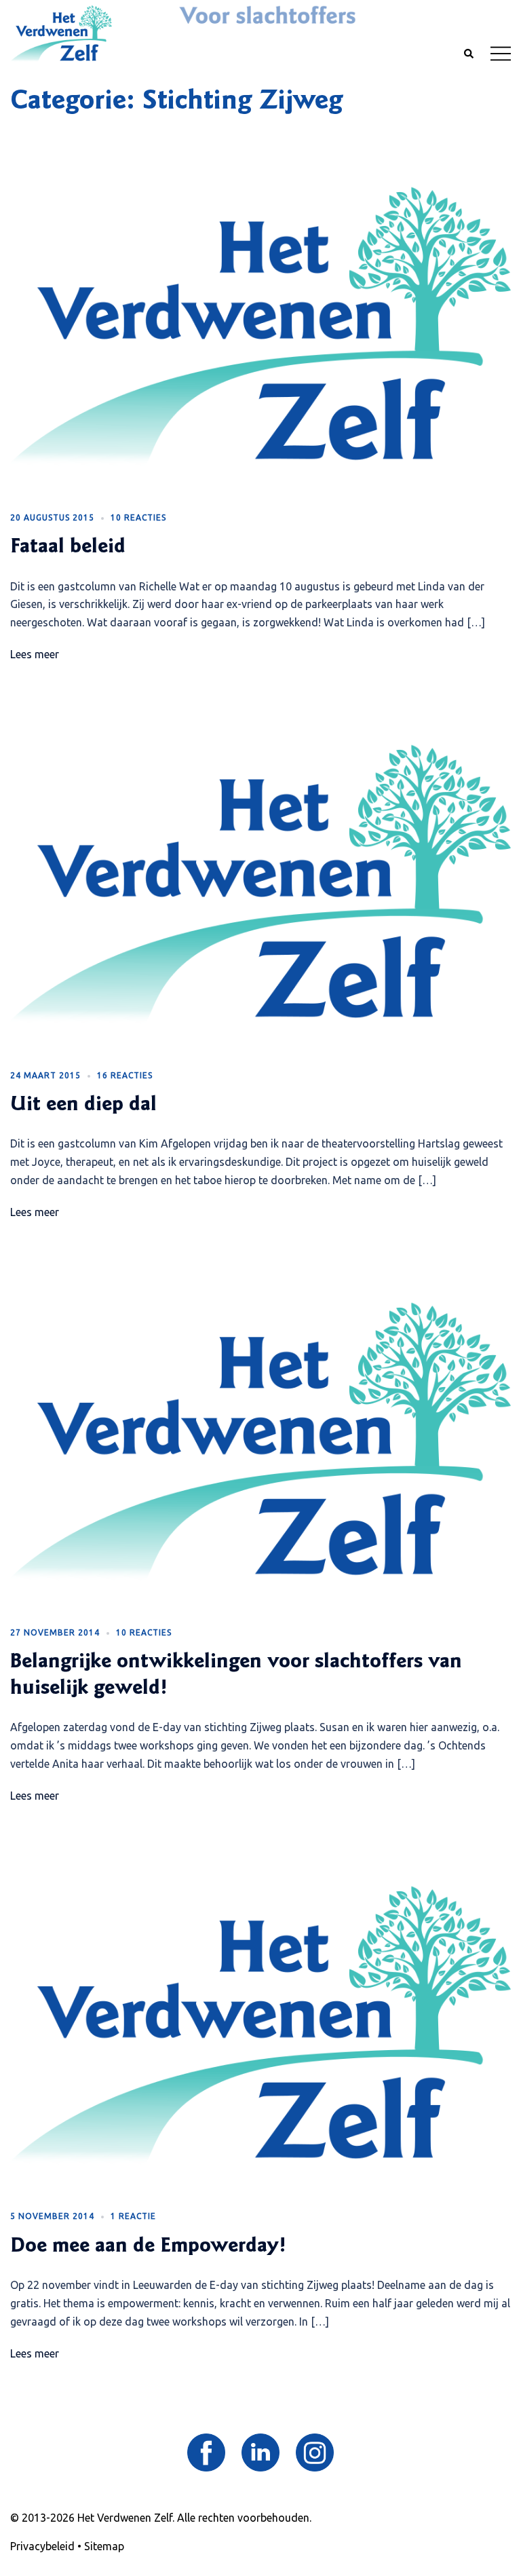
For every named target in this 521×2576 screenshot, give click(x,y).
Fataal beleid (68, 548)
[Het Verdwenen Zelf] (61, 33)
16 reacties (125, 1075)
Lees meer (35, 654)
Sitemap (104, 2546)
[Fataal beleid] (260, 326)
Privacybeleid (42, 2546)
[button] (468, 54)
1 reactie (133, 2216)
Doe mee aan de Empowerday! (148, 2247)
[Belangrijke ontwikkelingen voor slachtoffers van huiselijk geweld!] (260, 1441)
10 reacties (138, 517)
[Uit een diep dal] (260, 884)
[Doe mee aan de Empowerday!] (260, 2025)
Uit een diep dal (83, 1105)
